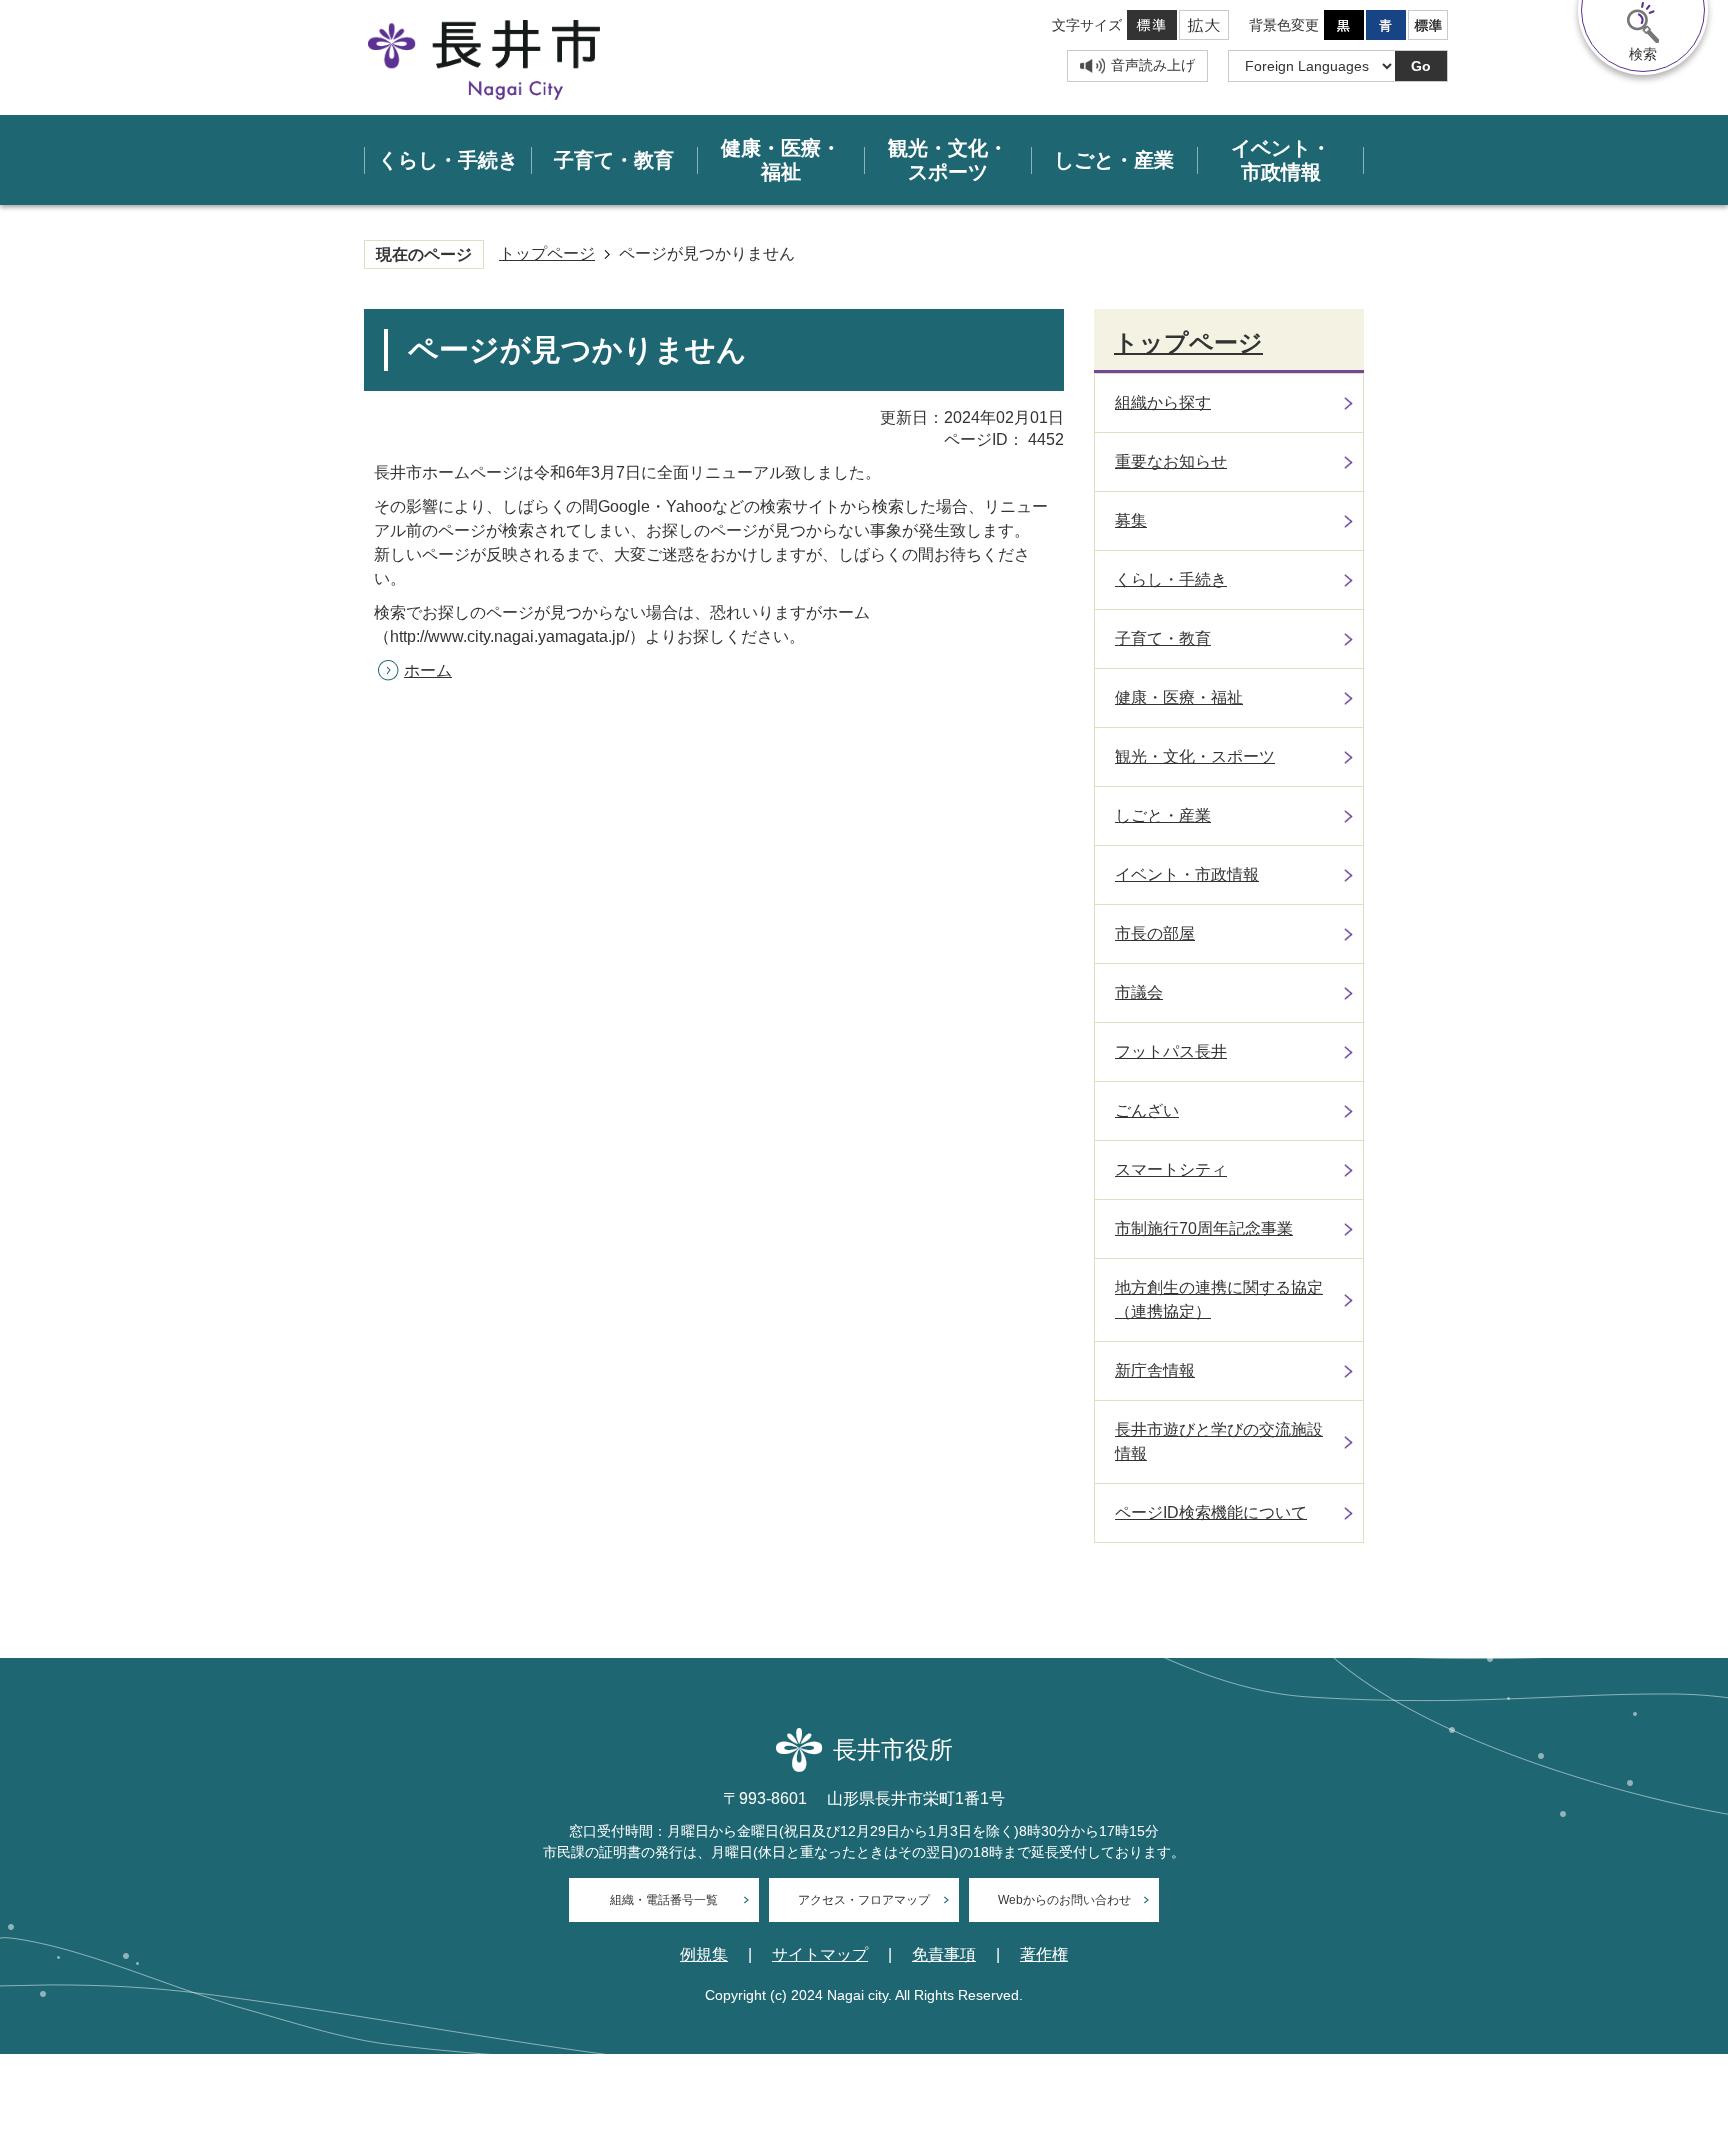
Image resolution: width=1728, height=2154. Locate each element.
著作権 (1044, 1955)
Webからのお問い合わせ (1064, 1900)
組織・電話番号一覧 (664, 1900)
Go (1421, 66)
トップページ (547, 253)
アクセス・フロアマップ (864, 1900)
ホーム (428, 670)
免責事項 (944, 1955)
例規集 (704, 1955)
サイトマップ (820, 1955)
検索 (1643, 54)
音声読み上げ (1153, 65)
